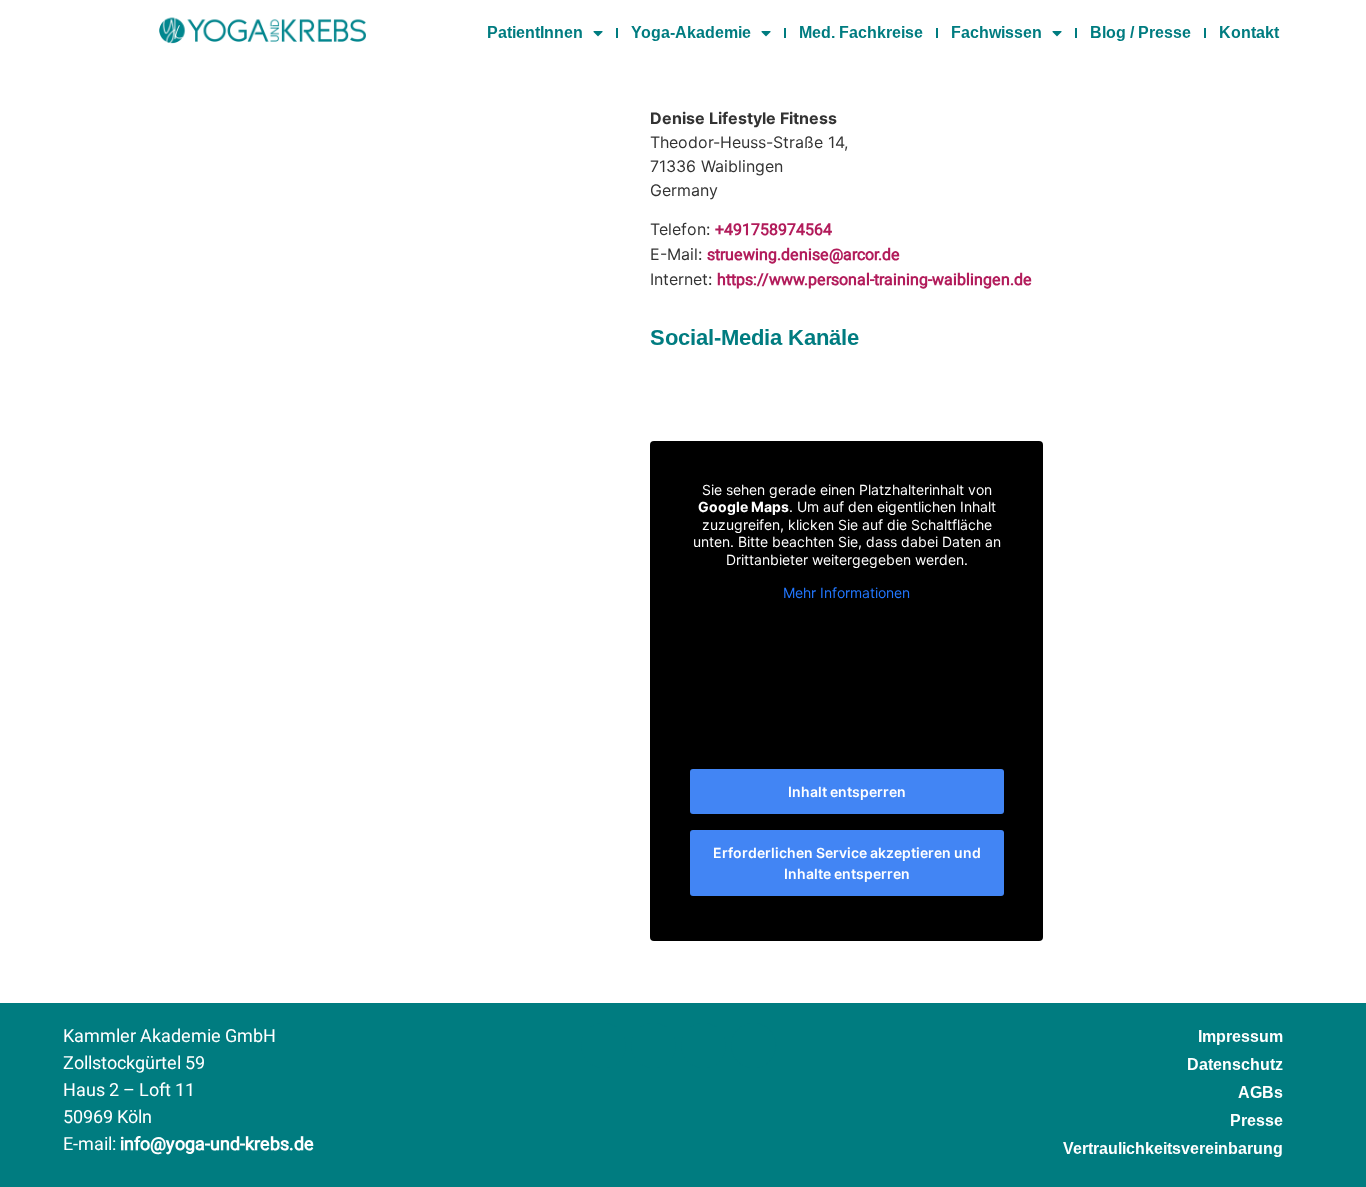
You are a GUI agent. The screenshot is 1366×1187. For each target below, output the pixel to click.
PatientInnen (535, 32)
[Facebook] (603, 1045)
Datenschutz (1235, 1064)
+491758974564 (773, 230)
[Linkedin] (703, 1045)
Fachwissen (996, 32)
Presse (1256, 1120)
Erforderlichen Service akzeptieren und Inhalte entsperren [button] (847, 863)
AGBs (1260, 1092)
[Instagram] (653, 1045)
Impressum (1240, 1036)
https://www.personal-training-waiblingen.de (874, 280)
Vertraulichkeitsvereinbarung (1173, 1148)
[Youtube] (753, 1045)
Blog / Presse (1140, 32)
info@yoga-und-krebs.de (217, 1144)
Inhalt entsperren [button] (847, 791)
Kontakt (1249, 32)
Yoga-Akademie (691, 32)
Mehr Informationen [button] (846, 592)
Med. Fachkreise (861, 32)
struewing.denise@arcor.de (803, 255)
